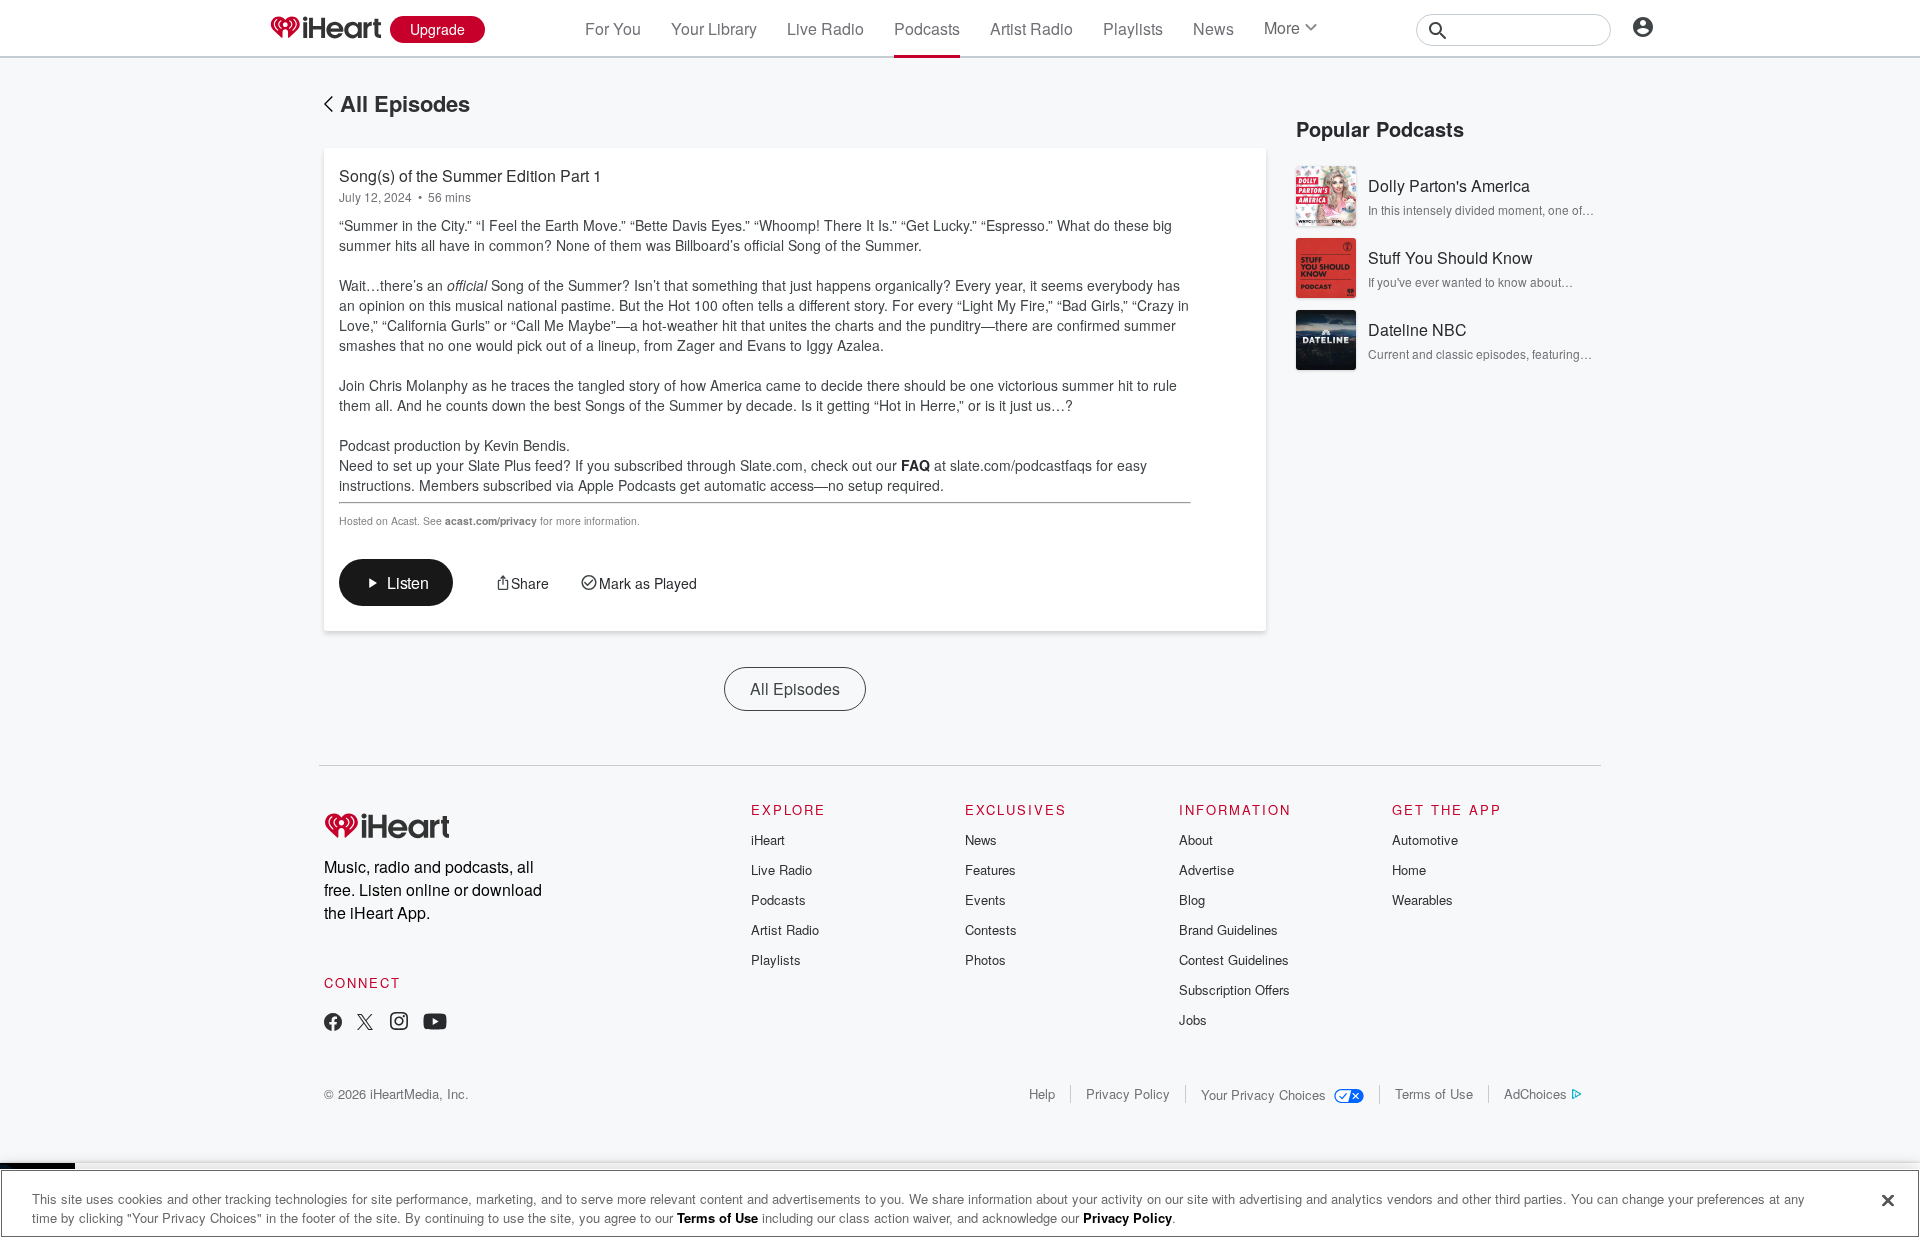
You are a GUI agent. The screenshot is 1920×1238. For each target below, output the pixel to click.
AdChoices (1535, 1093)
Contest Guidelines (1234, 959)
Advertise (1206, 869)
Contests (991, 929)
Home (1409, 869)
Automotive (1425, 839)
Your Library (714, 28)
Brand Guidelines (1228, 929)
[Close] (1888, 1201)
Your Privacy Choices (1263, 1094)
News (1213, 28)
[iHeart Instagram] (399, 1023)
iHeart (768, 839)
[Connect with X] (365, 1023)
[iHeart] (325, 29)
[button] (396, 582)
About (1196, 839)
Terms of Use (1434, 1093)
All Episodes (405, 103)
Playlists (1133, 28)
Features (990, 869)
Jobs (1193, 1019)
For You (613, 28)
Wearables (1422, 899)
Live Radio (825, 28)
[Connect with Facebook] (333, 1023)
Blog (1192, 899)
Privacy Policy (1128, 1093)
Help (1042, 1093)
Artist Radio (1031, 28)
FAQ (915, 465)
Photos (985, 959)
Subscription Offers (1234, 989)
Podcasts (927, 28)
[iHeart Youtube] (435, 1023)
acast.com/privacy (491, 520)
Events (985, 899)
